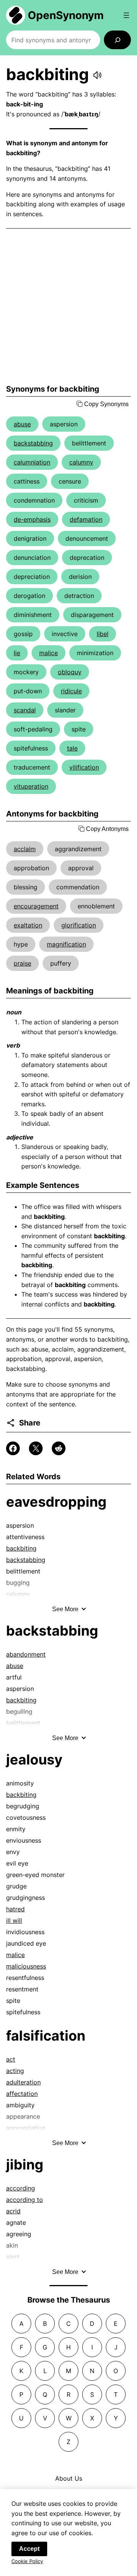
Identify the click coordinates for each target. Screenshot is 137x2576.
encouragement (36, 906)
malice (49, 653)
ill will (14, 1920)
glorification (79, 925)
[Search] (117, 40)
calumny (81, 462)
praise (22, 963)
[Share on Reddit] (59, 1448)
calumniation (32, 462)
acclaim (25, 849)
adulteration (23, 2082)
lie (17, 653)
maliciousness (26, 1966)
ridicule (71, 691)
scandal (25, 710)
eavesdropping (56, 1502)
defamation (86, 519)
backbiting (21, 1548)
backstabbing (33, 443)
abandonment (26, 1654)
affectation (22, 2094)
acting (15, 2071)
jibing (25, 2165)
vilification (84, 767)
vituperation (31, 786)
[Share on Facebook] (13, 1448)
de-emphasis (32, 519)
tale (72, 748)
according (21, 2188)
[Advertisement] (68, 307)
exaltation (28, 925)
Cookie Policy (27, 2561)
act (11, 2059)
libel (103, 634)
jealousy (34, 1760)
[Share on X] (36, 1448)
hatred (15, 1909)
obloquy (70, 672)
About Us (69, 2478)
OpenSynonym (66, 15)
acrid (13, 2211)
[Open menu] (126, 15)
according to (25, 2200)
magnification (66, 944)
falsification (46, 2036)
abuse (22, 424)
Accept (29, 2549)
